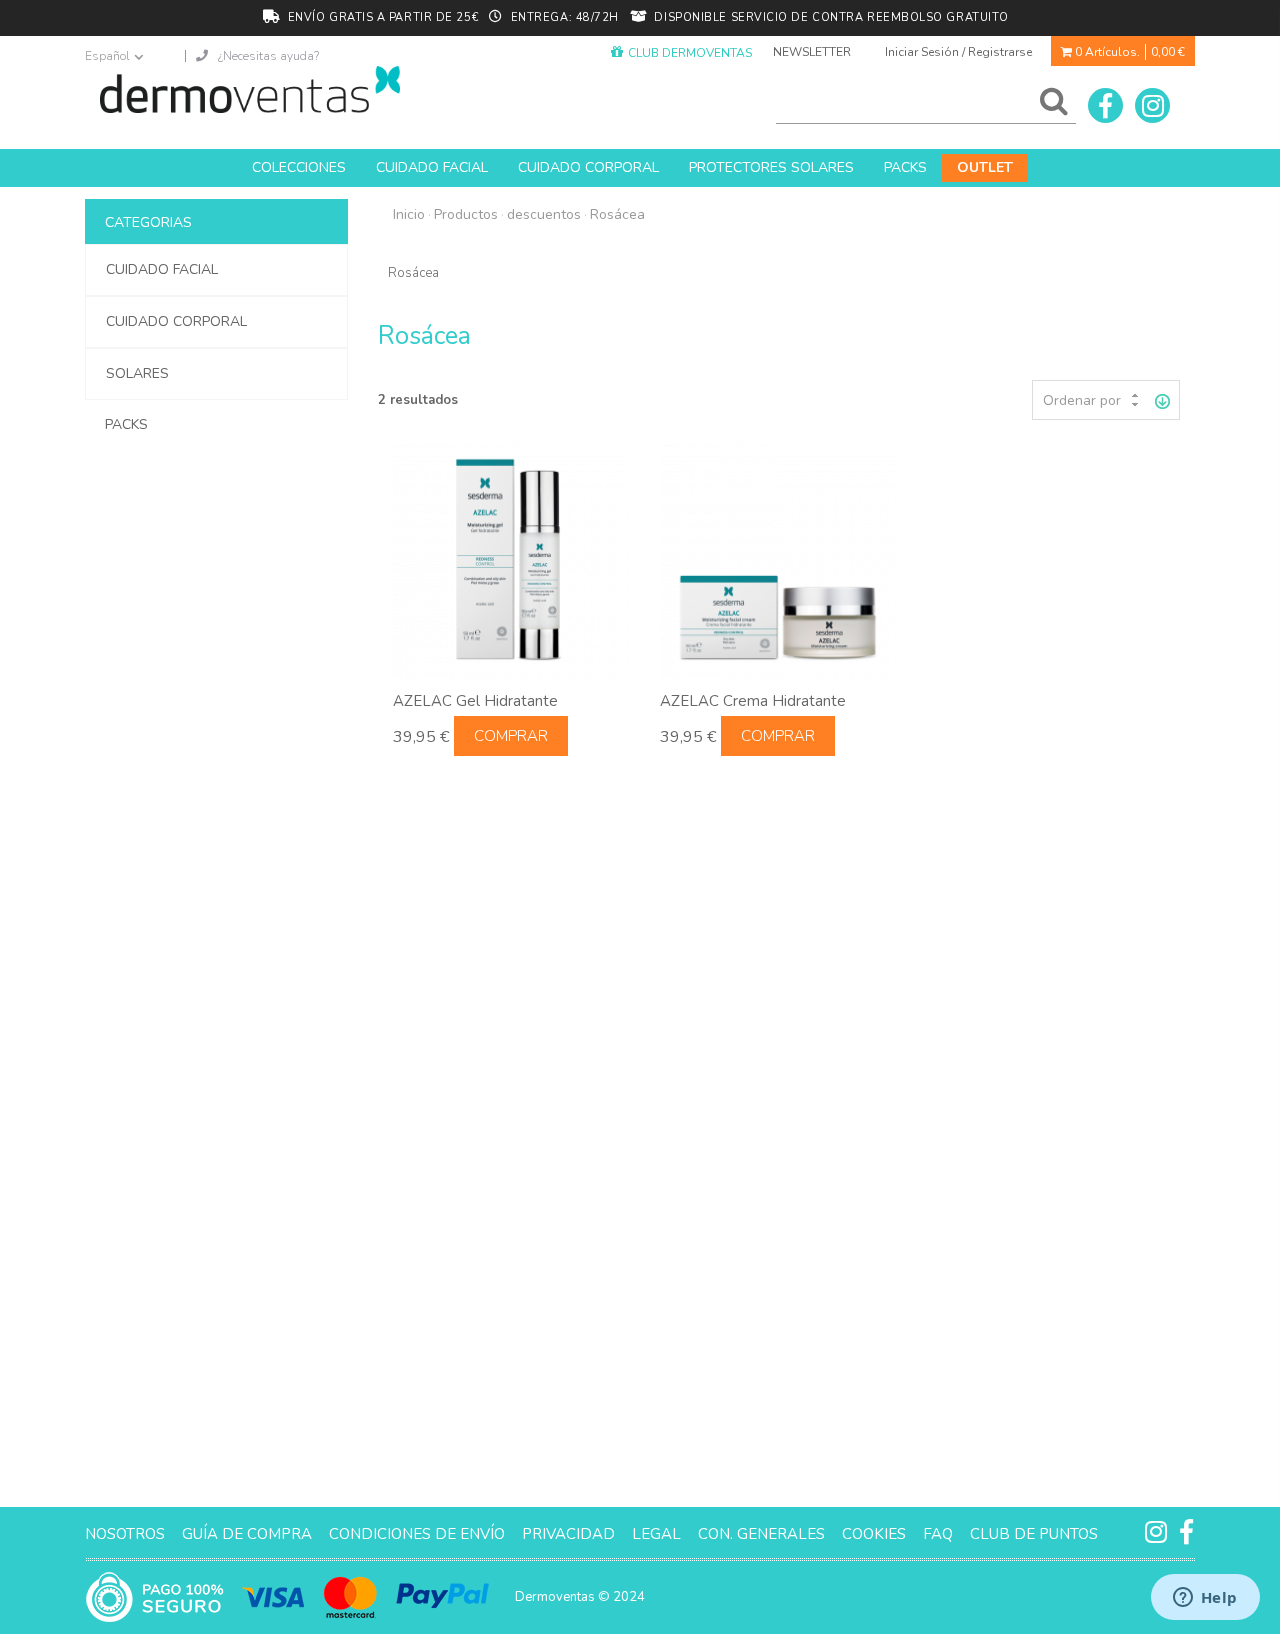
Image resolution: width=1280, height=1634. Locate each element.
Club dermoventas (690, 53)
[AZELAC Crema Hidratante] (778, 558)
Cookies (874, 1534)
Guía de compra (247, 1534)
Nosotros (125, 1534)
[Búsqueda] (1050, 106)
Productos (466, 214)
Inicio (409, 214)
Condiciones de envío (417, 1534)
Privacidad (568, 1534)
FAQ (938, 1534)
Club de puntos (1034, 1534)
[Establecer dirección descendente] (1162, 400)
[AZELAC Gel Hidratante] (511, 558)
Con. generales (761, 1534)
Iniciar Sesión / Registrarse (958, 52)
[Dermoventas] (250, 89)
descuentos (544, 214)
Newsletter (812, 52)
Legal (656, 1534)
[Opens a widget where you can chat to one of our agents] (1205, 1599)
